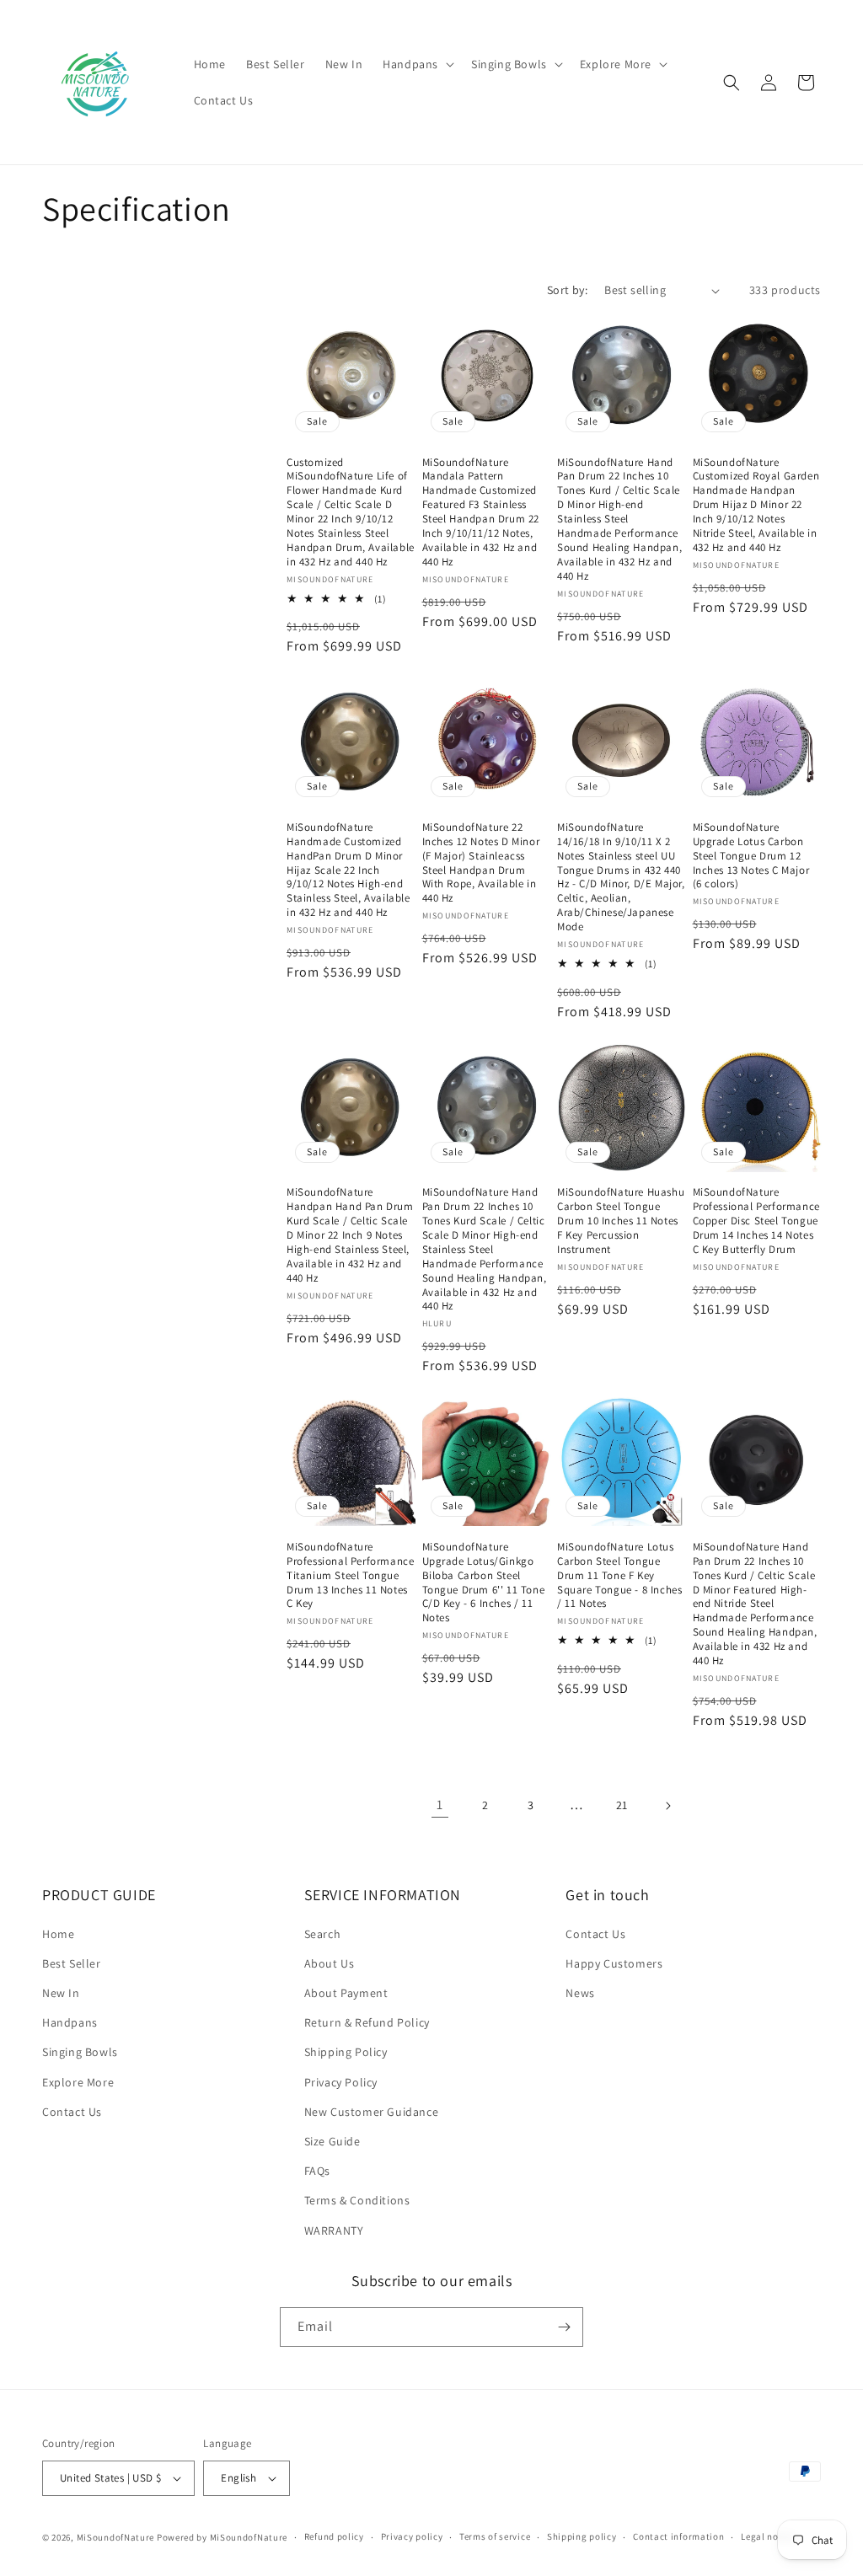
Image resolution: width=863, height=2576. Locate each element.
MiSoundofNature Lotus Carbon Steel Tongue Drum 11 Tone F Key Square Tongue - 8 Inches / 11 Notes (619, 1576)
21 (622, 1805)
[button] (417, 64)
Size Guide (332, 2141)
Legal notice (768, 2536)
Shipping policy (582, 2536)
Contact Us (72, 2112)
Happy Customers (614, 1963)
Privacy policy (412, 2536)
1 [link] (440, 1805)
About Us (330, 1963)
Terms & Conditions (357, 2200)
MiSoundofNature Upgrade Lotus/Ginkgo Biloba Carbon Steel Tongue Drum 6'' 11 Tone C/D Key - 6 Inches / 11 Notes (484, 1583)
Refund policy (334, 2536)
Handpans (70, 2022)
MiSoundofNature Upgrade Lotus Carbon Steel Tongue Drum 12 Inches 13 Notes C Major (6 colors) (751, 856)
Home (58, 1934)
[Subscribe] (564, 2327)
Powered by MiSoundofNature (222, 2537)
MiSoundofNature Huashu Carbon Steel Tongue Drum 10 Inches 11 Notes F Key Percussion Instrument (621, 1221)
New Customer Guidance (372, 2112)
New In (61, 1993)
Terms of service (495, 2536)
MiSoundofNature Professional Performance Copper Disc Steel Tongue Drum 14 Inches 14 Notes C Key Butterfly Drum (756, 1221)
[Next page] (667, 1806)
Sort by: (567, 290)
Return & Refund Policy (367, 2022)
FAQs (317, 2171)
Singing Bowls (80, 2052)
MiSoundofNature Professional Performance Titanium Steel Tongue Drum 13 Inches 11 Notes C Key (350, 1576)
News (580, 1993)
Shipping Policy (346, 2052)
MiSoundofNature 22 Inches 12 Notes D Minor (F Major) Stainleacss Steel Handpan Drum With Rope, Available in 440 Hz (481, 863)
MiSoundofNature (116, 2537)
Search (323, 1934)
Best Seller (72, 1963)
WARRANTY (334, 2231)
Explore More (78, 2082)
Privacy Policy (341, 2082)
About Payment (346, 1993)
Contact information (678, 2536)
